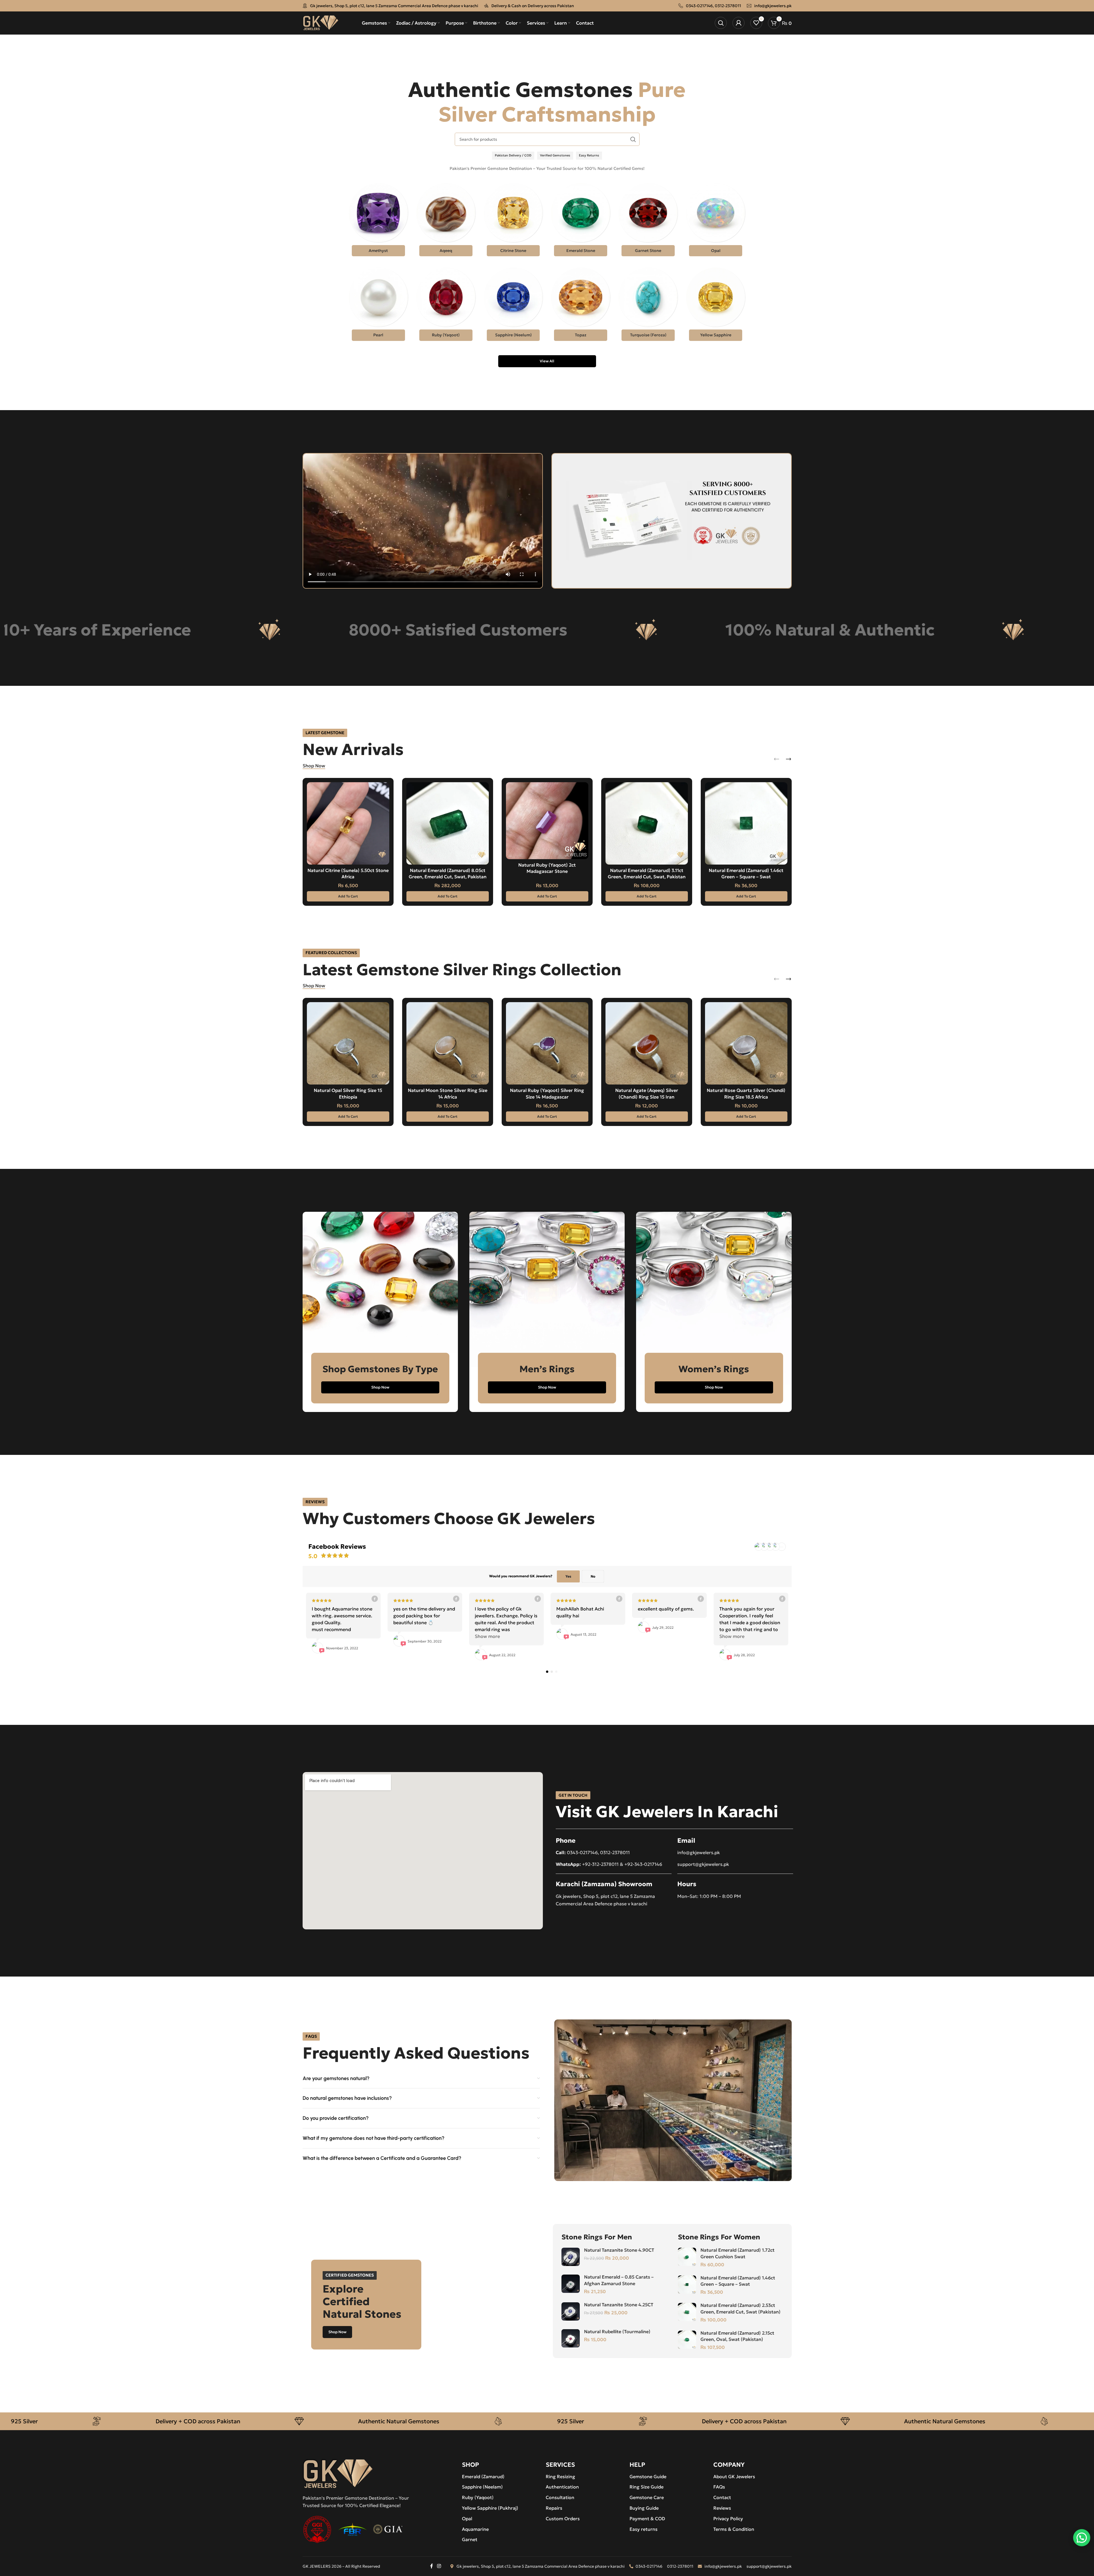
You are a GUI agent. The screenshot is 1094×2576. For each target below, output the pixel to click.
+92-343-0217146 (643, 1864)
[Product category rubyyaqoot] (446, 306)
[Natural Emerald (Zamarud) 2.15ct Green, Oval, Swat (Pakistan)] (687, 2340)
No (593, 1576)
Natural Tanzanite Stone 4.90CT (619, 2250)
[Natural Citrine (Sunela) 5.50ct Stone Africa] (348, 823)
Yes (568, 1576)
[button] (348, 896)
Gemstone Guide (648, 2476)
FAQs (719, 2487)
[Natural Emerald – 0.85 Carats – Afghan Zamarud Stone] (571, 2284)
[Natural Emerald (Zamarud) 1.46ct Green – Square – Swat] (746, 823)
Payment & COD (647, 2519)
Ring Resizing (560, 2476)
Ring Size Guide (647, 2487)
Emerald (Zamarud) (483, 2476)
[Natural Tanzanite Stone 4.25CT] (571, 2311)
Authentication (562, 2487)
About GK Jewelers (734, 2476)
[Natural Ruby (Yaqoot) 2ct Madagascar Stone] (547, 821)
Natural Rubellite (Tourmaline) (617, 2331)
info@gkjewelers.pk (773, 6)
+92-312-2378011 (600, 1864)
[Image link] (338, 2473)
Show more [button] (487, 1636)
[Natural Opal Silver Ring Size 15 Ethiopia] (348, 1043)
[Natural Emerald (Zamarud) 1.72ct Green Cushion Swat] (687, 2257)
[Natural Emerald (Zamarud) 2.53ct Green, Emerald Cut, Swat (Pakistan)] (687, 2312)
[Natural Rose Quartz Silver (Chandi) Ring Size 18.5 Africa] (746, 1043)
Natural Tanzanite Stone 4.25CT (619, 2305)
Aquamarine (475, 2529)
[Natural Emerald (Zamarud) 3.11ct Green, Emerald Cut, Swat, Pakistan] (647, 823)
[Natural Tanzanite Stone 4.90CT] (571, 2257)
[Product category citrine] (513, 221)
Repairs (554, 2508)
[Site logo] (321, 22)
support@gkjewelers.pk (703, 1864)
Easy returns (644, 2529)
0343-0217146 (699, 6)
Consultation (560, 2497)
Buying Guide (644, 2508)
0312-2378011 (728, 6)
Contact (722, 2497)
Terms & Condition (734, 2529)
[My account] (738, 23)
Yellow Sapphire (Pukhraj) (490, 2508)
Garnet (470, 2539)
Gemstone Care (647, 2497)
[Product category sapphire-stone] (513, 306)
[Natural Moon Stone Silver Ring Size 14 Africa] (448, 1043)
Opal (467, 2519)
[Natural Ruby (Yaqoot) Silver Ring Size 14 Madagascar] (547, 1043)
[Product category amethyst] (378, 221)
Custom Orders (563, 2519)
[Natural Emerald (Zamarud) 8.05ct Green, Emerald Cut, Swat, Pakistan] (448, 823)
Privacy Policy (728, 2519)
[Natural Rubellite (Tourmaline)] (571, 2338)
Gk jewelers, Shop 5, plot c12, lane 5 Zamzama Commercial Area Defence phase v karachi (394, 6)
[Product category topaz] (581, 306)
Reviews (722, 2508)
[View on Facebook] (374, 1599)
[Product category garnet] (648, 221)
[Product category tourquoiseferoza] (648, 306)
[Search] (721, 23)
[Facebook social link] (432, 2566)
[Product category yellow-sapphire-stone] (716, 306)
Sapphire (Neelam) (482, 2487)
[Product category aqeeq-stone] (446, 221)
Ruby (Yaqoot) (478, 2497)
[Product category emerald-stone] (581, 221)
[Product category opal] (716, 221)
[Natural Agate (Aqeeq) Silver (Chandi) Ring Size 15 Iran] (647, 1043)
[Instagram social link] (439, 2566)
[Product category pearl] (378, 306)
